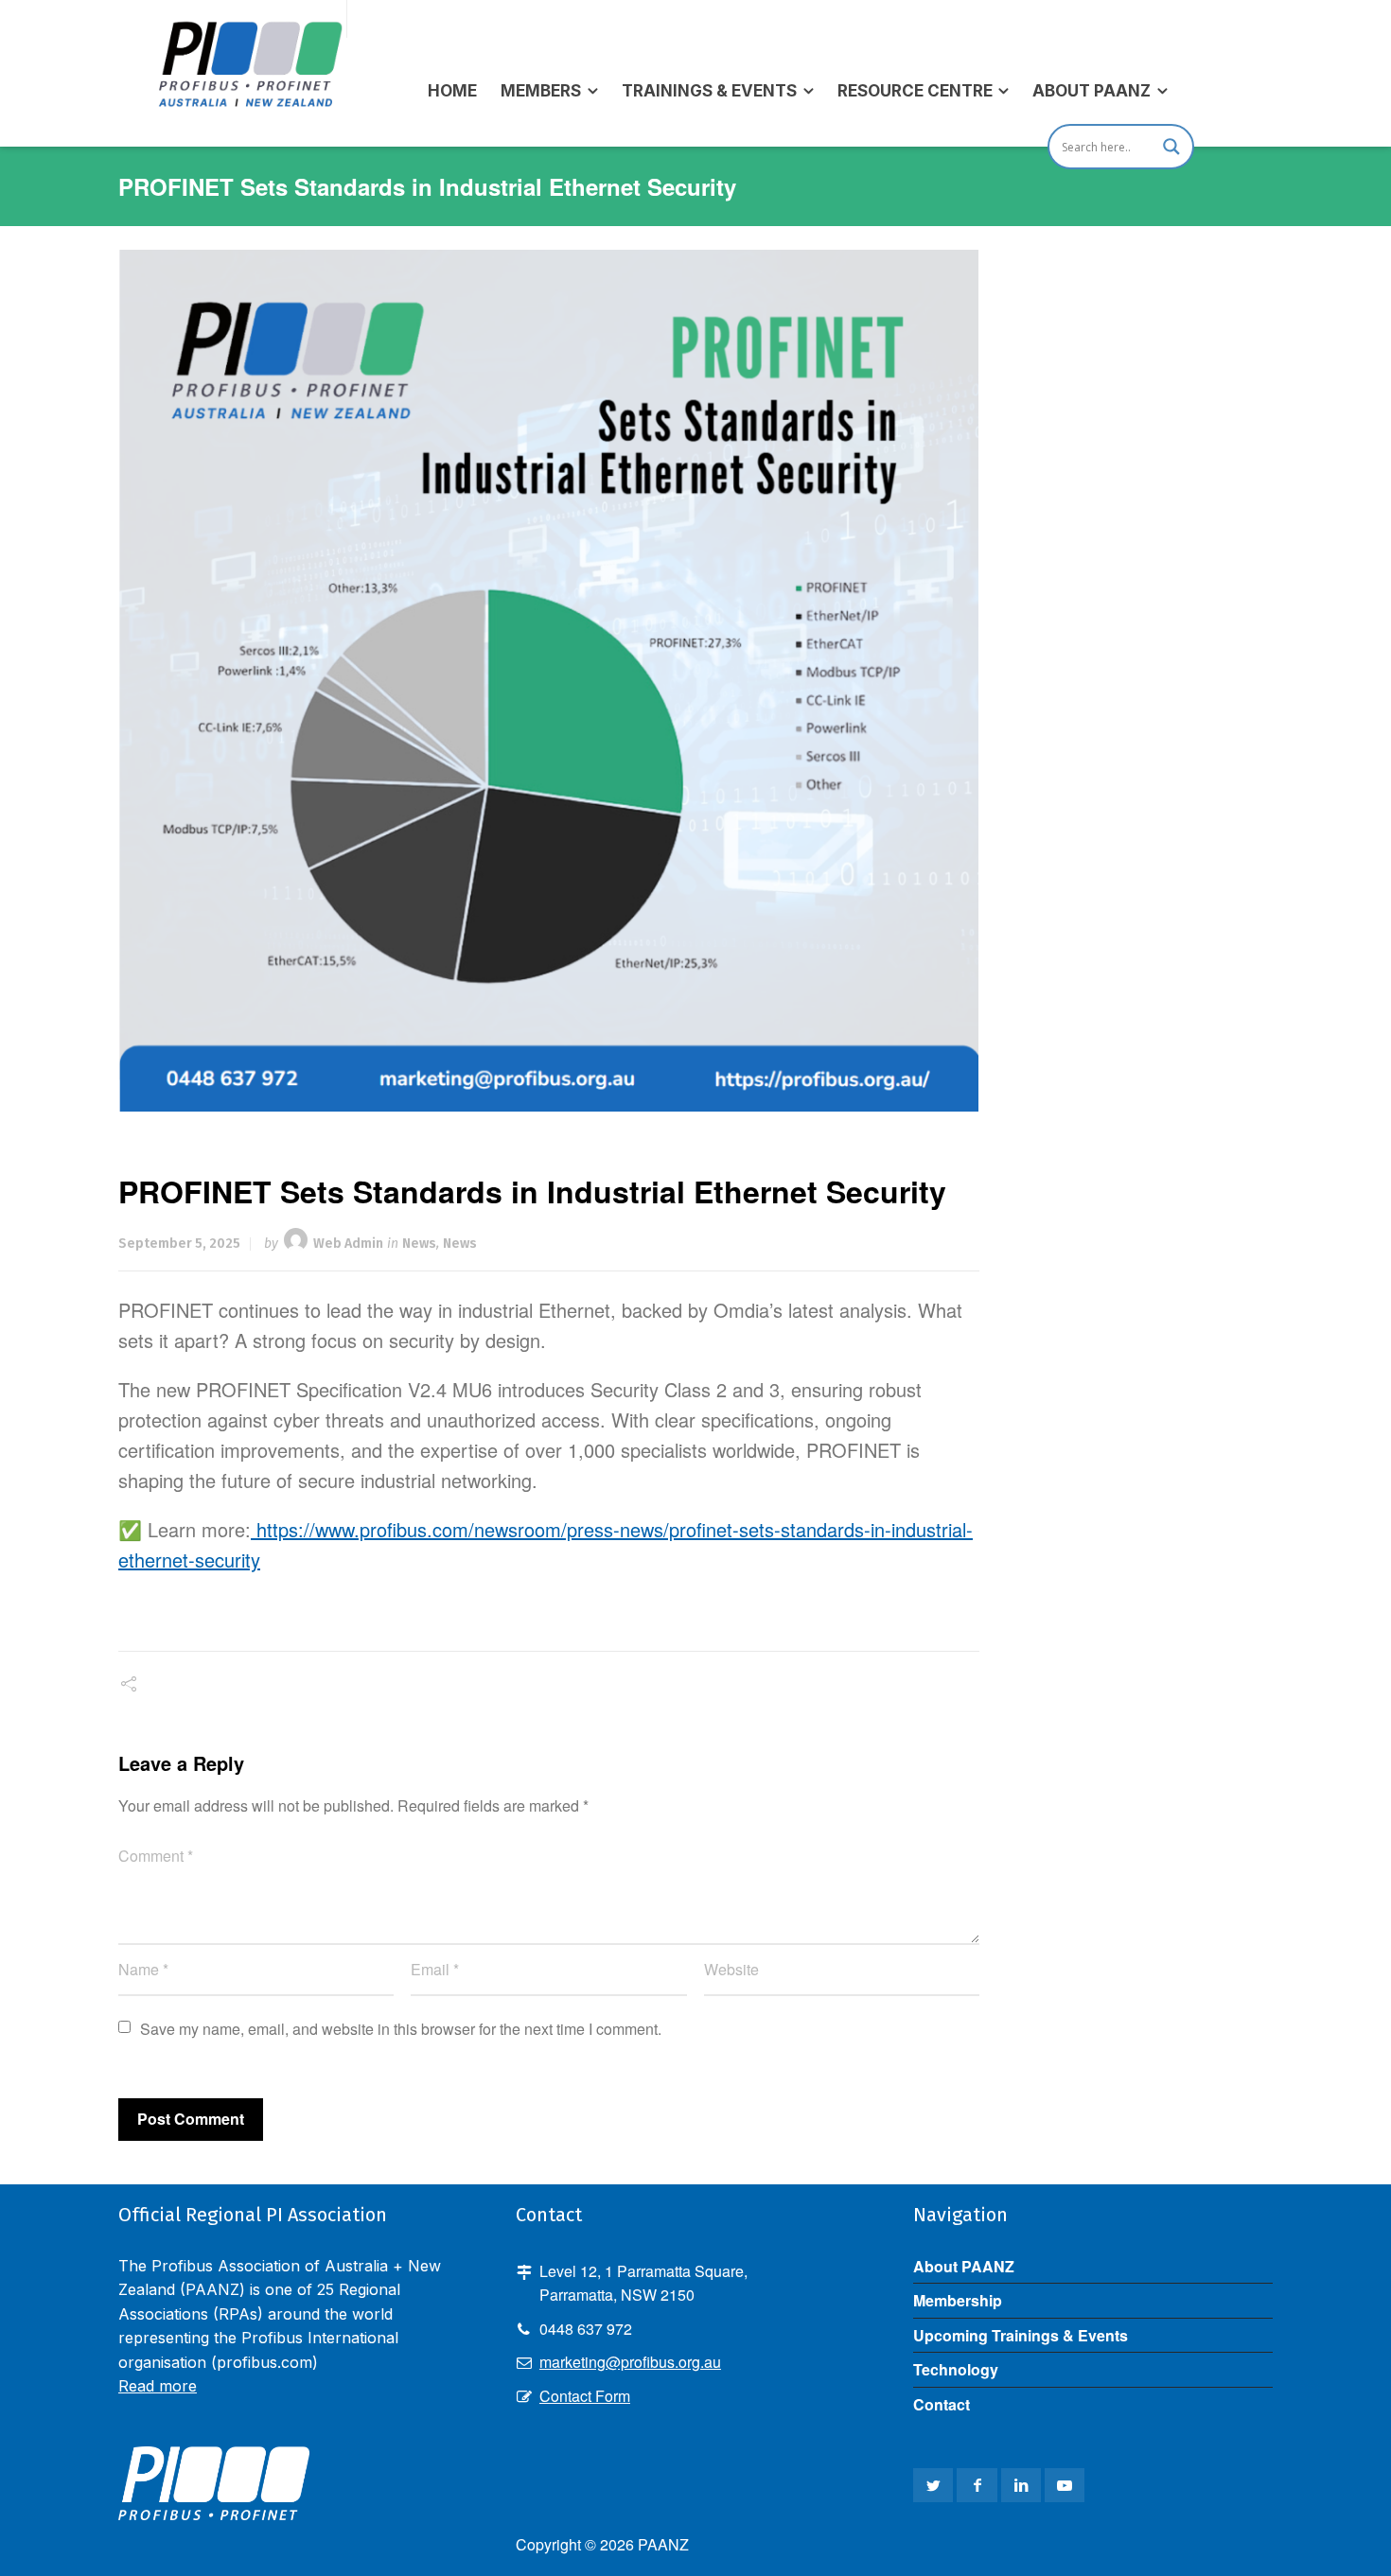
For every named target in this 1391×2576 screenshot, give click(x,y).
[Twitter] (933, 2485)
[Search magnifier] (1171, 147)
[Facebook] (977, 2485)
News (419, 1244)
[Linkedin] (1021, 2485)
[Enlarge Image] (549, 681)
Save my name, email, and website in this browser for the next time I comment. (401, 2029)
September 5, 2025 (179, 1244)
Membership (958, 2300)
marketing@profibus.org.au (630, 2362)
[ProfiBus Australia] (249, 19)
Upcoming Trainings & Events (1021, 2335)
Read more (158, 2386)
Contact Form (585, 2396)
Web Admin (348, 1244)
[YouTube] (1065, 2485)
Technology (956, 2369)
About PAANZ (964, 2266)
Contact (942, 2404)
